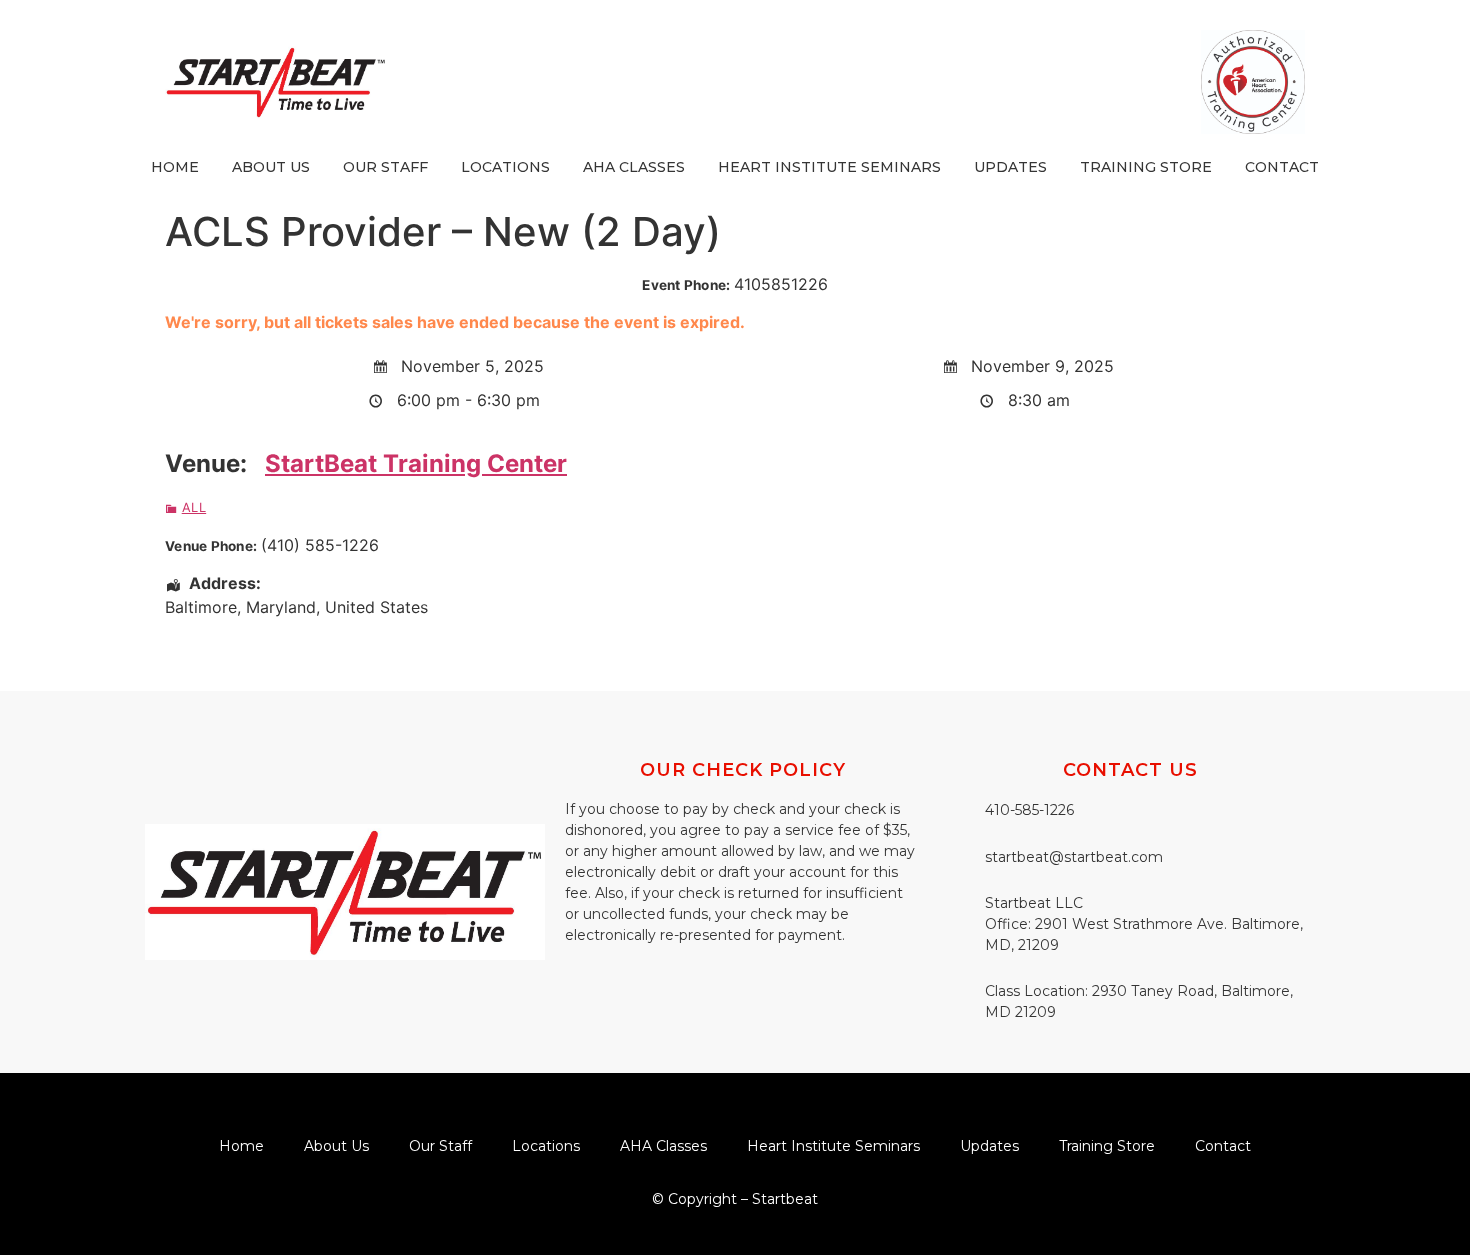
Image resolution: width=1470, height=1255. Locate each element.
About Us (271, 167)
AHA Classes (634, 167)
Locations (505, 167)
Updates (1010, 167)
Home (175, 167)
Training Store (1146, 167)
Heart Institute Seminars (829, 167)
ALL (194, 507)
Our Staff (385, 167)
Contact (1282, 167)
